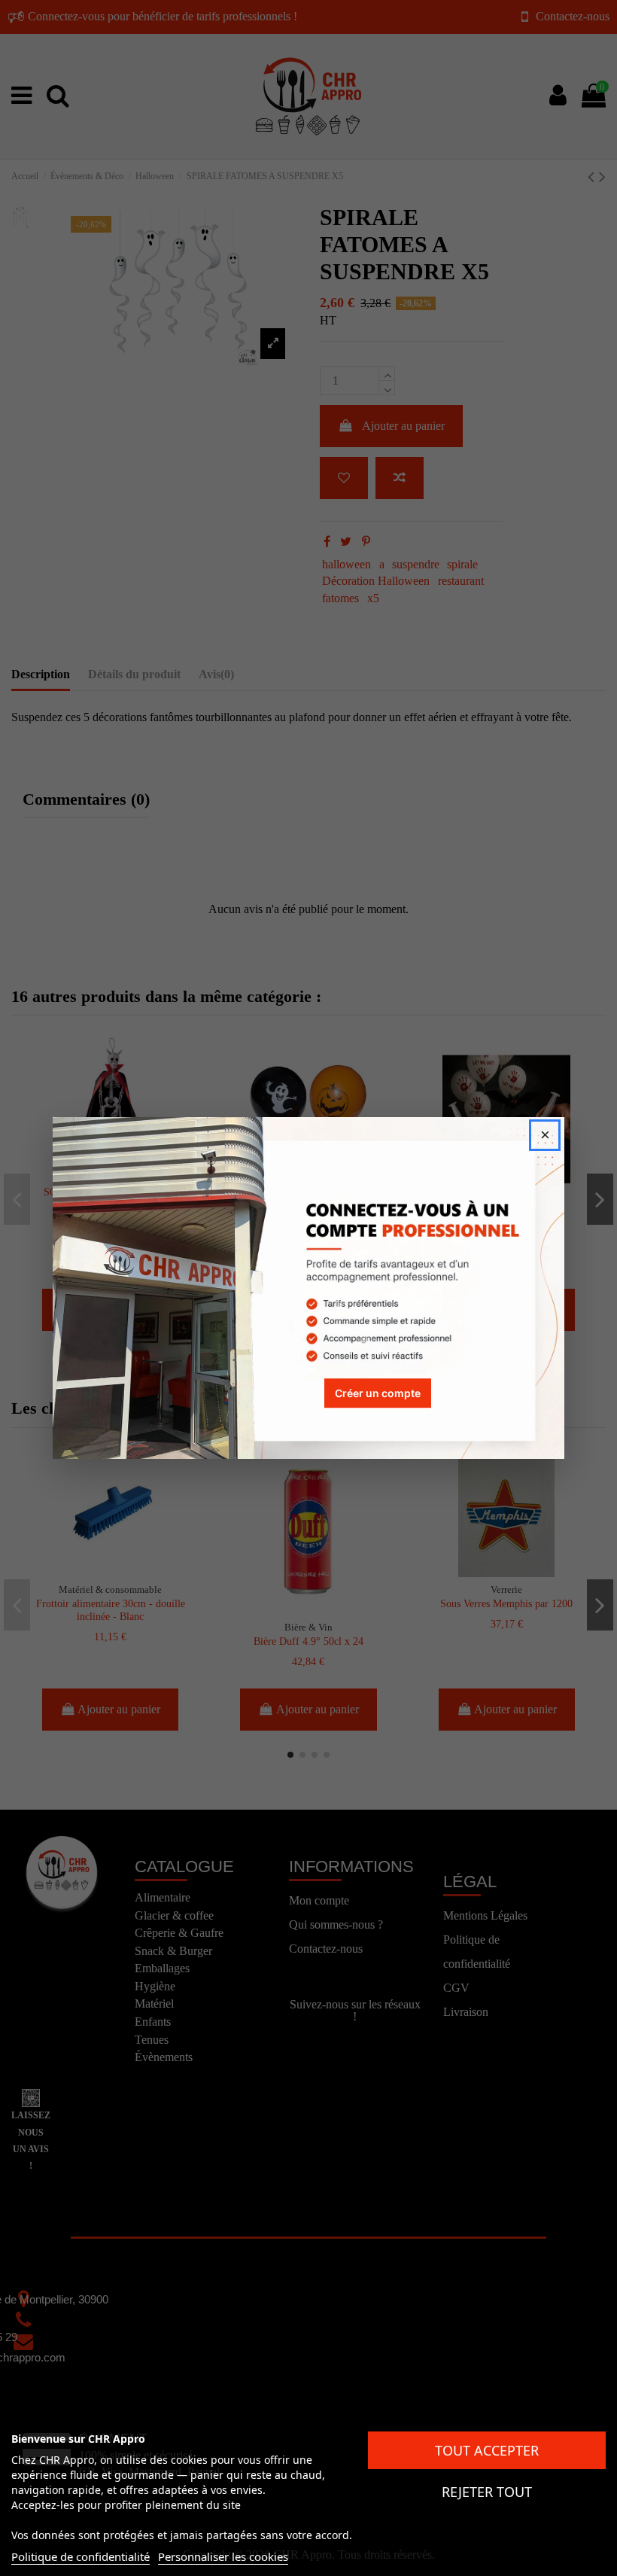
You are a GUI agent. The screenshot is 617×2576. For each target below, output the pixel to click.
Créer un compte (378, 1393)
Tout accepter (487, 2450)
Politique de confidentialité (81, 2556)
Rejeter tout (487, 2492)
